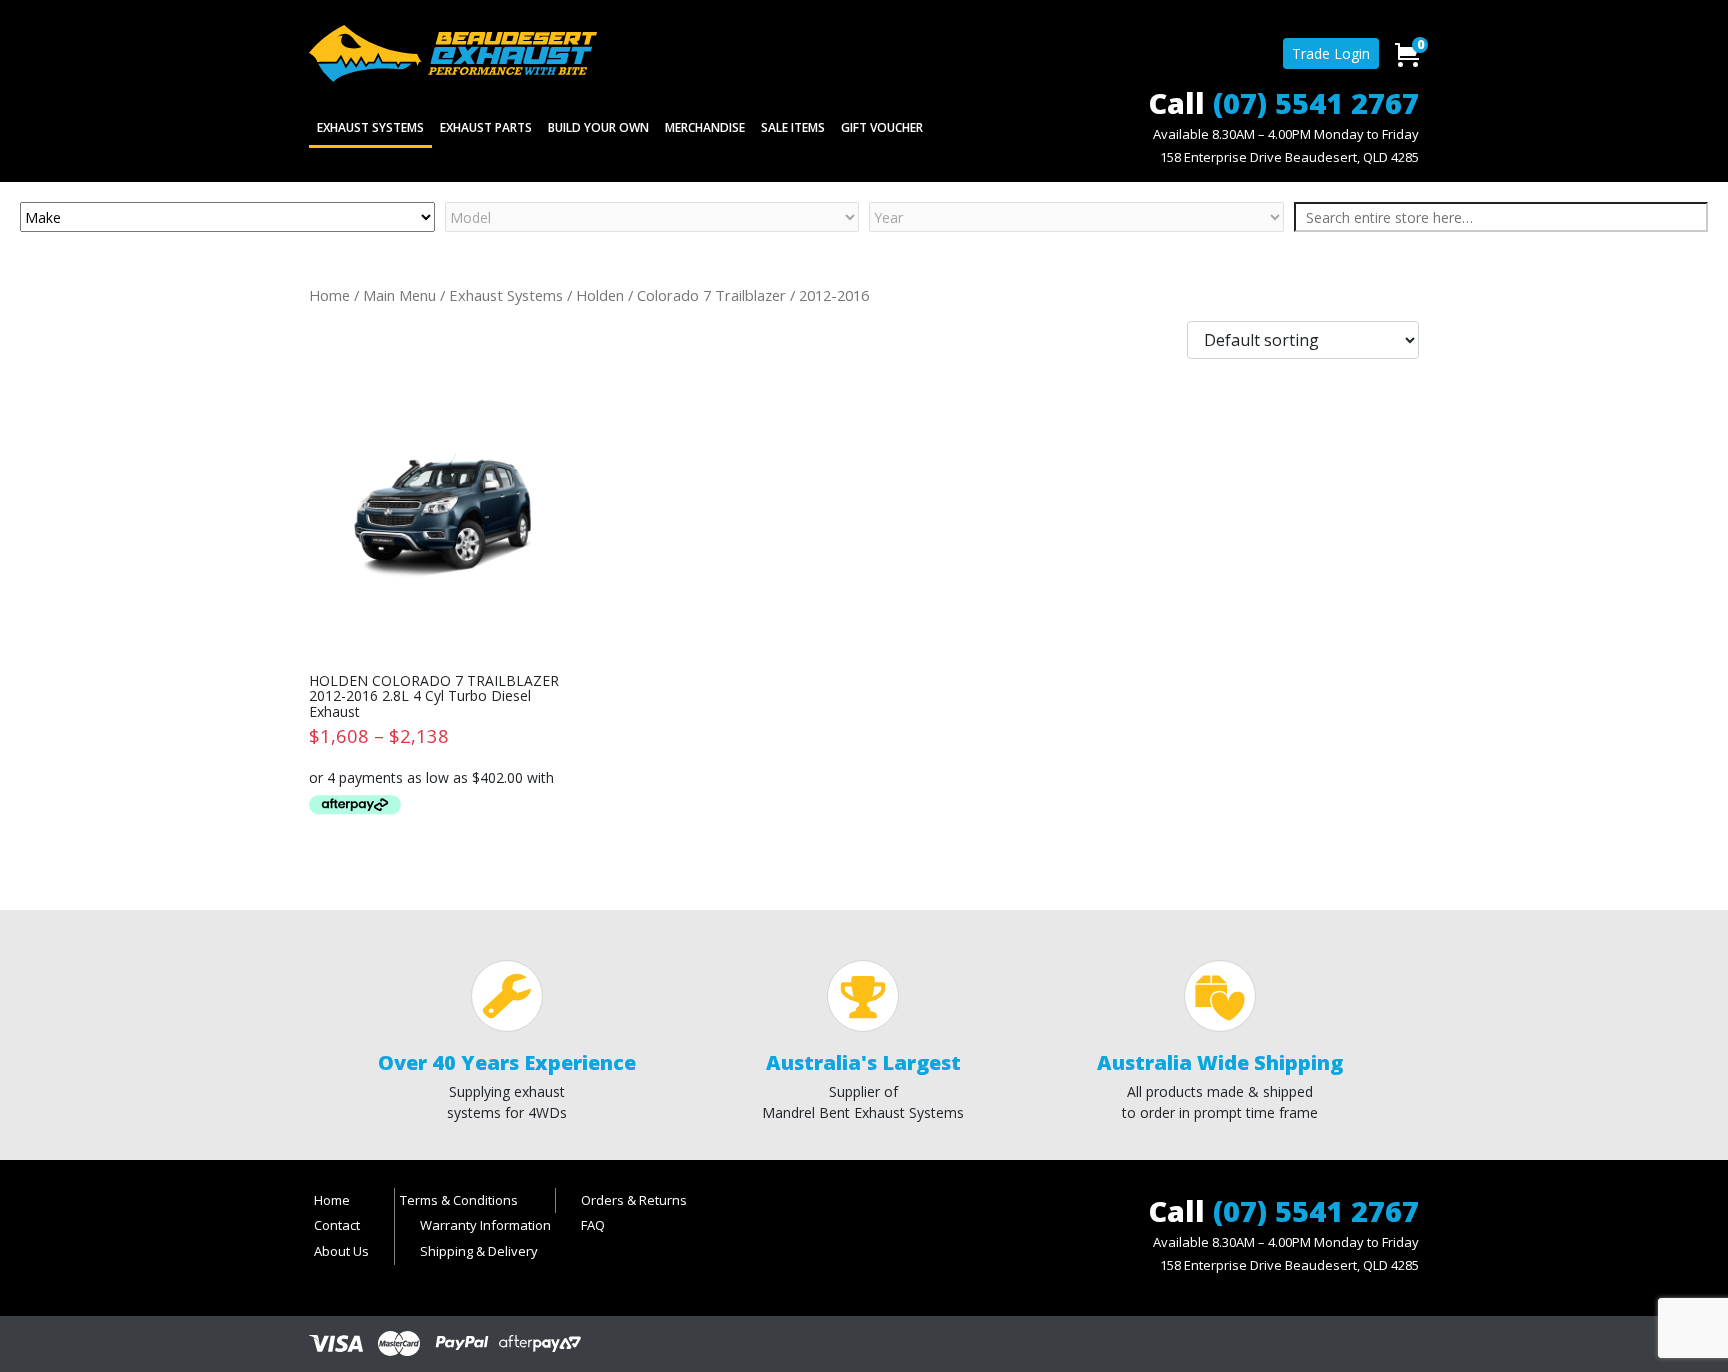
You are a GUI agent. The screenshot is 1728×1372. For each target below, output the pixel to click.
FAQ (593, 1225)
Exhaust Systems (370, 127)
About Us (341, 1251)
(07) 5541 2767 (1316, 102)
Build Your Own (598, 127)
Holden (600, 295)
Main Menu (399, 295)
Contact (337, 1225)
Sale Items (793, 127)
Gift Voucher (882, 127)
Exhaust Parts (486, 127)
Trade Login (1331, 53)
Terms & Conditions (459, 1200)
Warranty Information (485, 1225)
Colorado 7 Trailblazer (711, 295)
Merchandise (705, 127)
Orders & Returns (634, 1200)
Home (329, 295)
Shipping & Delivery (479, 1251)
